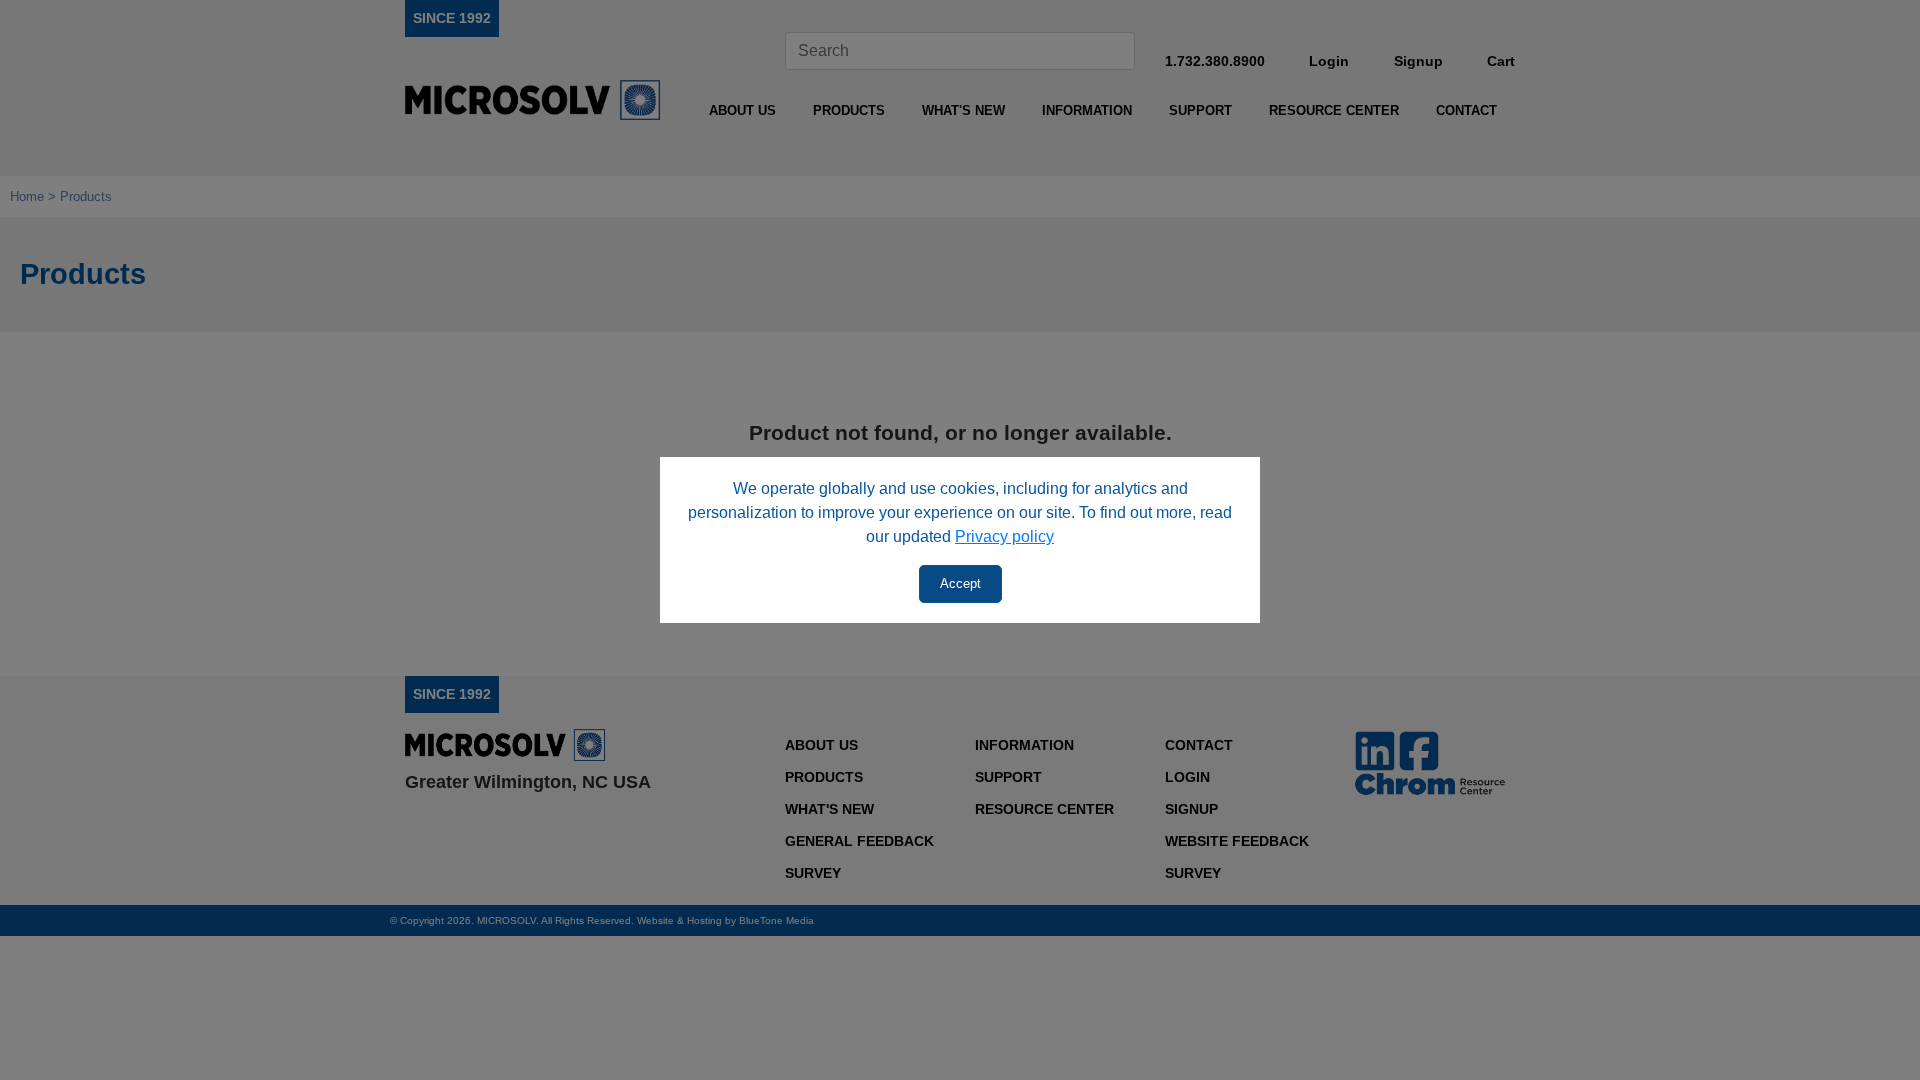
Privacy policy (1004, 536)
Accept (960, 583)
